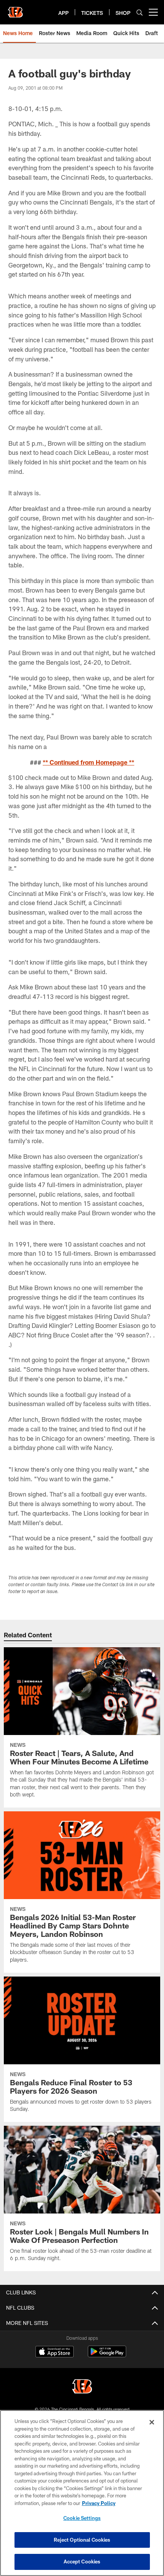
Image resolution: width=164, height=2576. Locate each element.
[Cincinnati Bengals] (82, 2387)
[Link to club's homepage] (15, 9)
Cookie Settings (82, 2518)
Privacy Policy (99, 2503)
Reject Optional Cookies (82, 2540)
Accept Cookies (82, 2562)
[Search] (140, 12)
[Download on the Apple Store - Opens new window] (55, 2352)
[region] (82, 2493)
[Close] (152, 2422)
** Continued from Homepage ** (88, 762)
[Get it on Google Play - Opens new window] (107, 2355)
